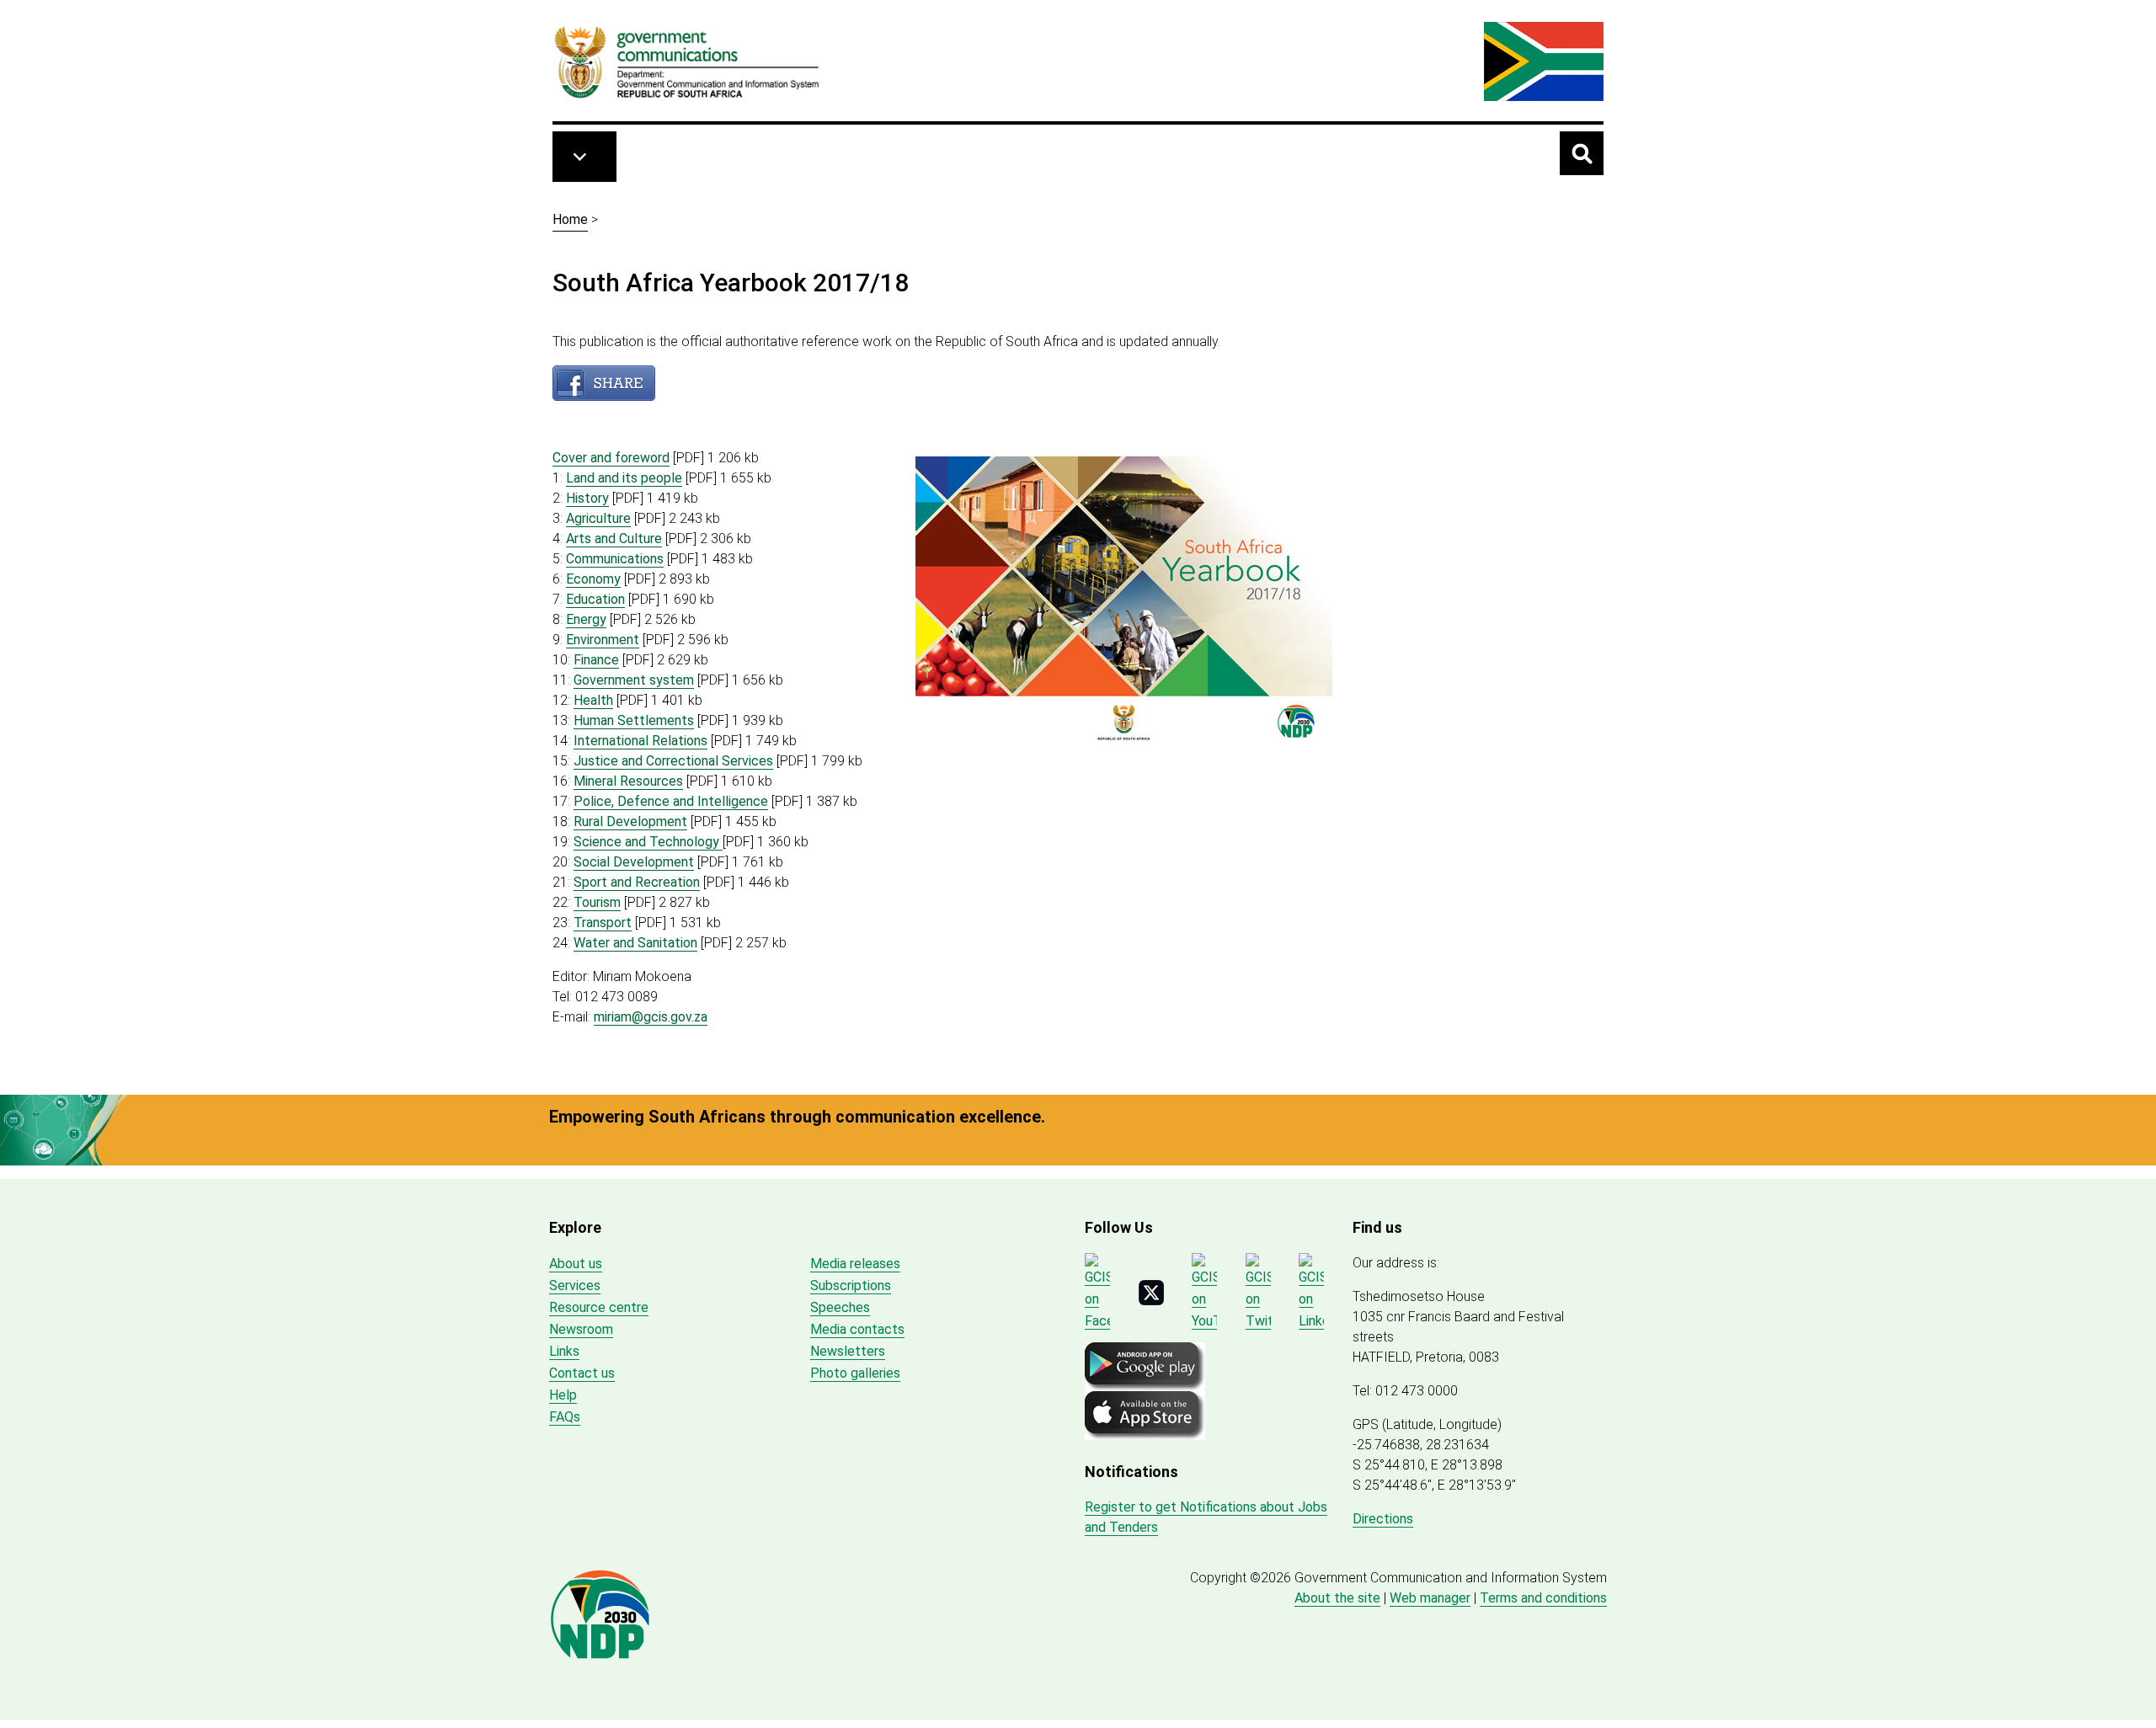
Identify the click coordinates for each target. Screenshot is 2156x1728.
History (587, 498)
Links (564, 1351)
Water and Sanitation (635, 943)
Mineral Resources (628, 781)
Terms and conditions (1543, 1598)
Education (595, 599)
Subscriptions (851, 1285)
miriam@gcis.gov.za (651, 1017)
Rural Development (630, 821)
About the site (1337, 1598)
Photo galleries (855, 1373)
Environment (603, 640)
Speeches (840, 1307)
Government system (634, 680)
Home (570, 219)
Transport (603, 923)
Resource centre (599, 1307)
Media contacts (857, 1329)
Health (593, 700)
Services (575, 1285)
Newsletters (848, 1351)
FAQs (565, 1417)
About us (576, 1264)
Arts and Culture (614, 539)
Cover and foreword (611, 458)
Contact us (582, 1373)
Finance (596, 660)
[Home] (687, 61)
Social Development (634, 862)
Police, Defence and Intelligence (671, 801)
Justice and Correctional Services (673, 761)
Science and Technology (648, 842)
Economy (593, 579)
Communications (615, 559)
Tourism (597, 902)
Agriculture (598, 518)
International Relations (640, 741)
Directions (1383, 1519)
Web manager (1430, 1598)
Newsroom (581, 1329)
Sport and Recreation (637, 882)
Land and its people (624, 478)
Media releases (855, 1264)
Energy (586, 619)
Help (563, 1395)
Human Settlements (634, 720)
